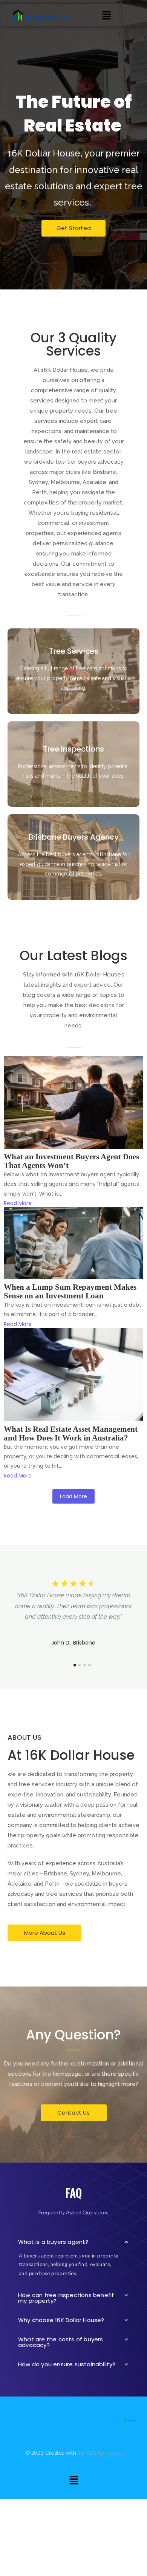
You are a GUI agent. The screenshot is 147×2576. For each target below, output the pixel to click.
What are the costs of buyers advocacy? (61, 2342)
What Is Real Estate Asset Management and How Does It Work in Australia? (71, 1434)
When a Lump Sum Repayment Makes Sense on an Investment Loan (70, 1292)
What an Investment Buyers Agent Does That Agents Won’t (71, 1161)
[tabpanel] (73, 1617)
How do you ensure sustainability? (67, 2364)
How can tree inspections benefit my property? (66, 2298)
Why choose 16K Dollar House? (61, 2320)
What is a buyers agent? (53, 2242)
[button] (106, 15)
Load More (73, 1496)
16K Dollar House (100, 2453)
